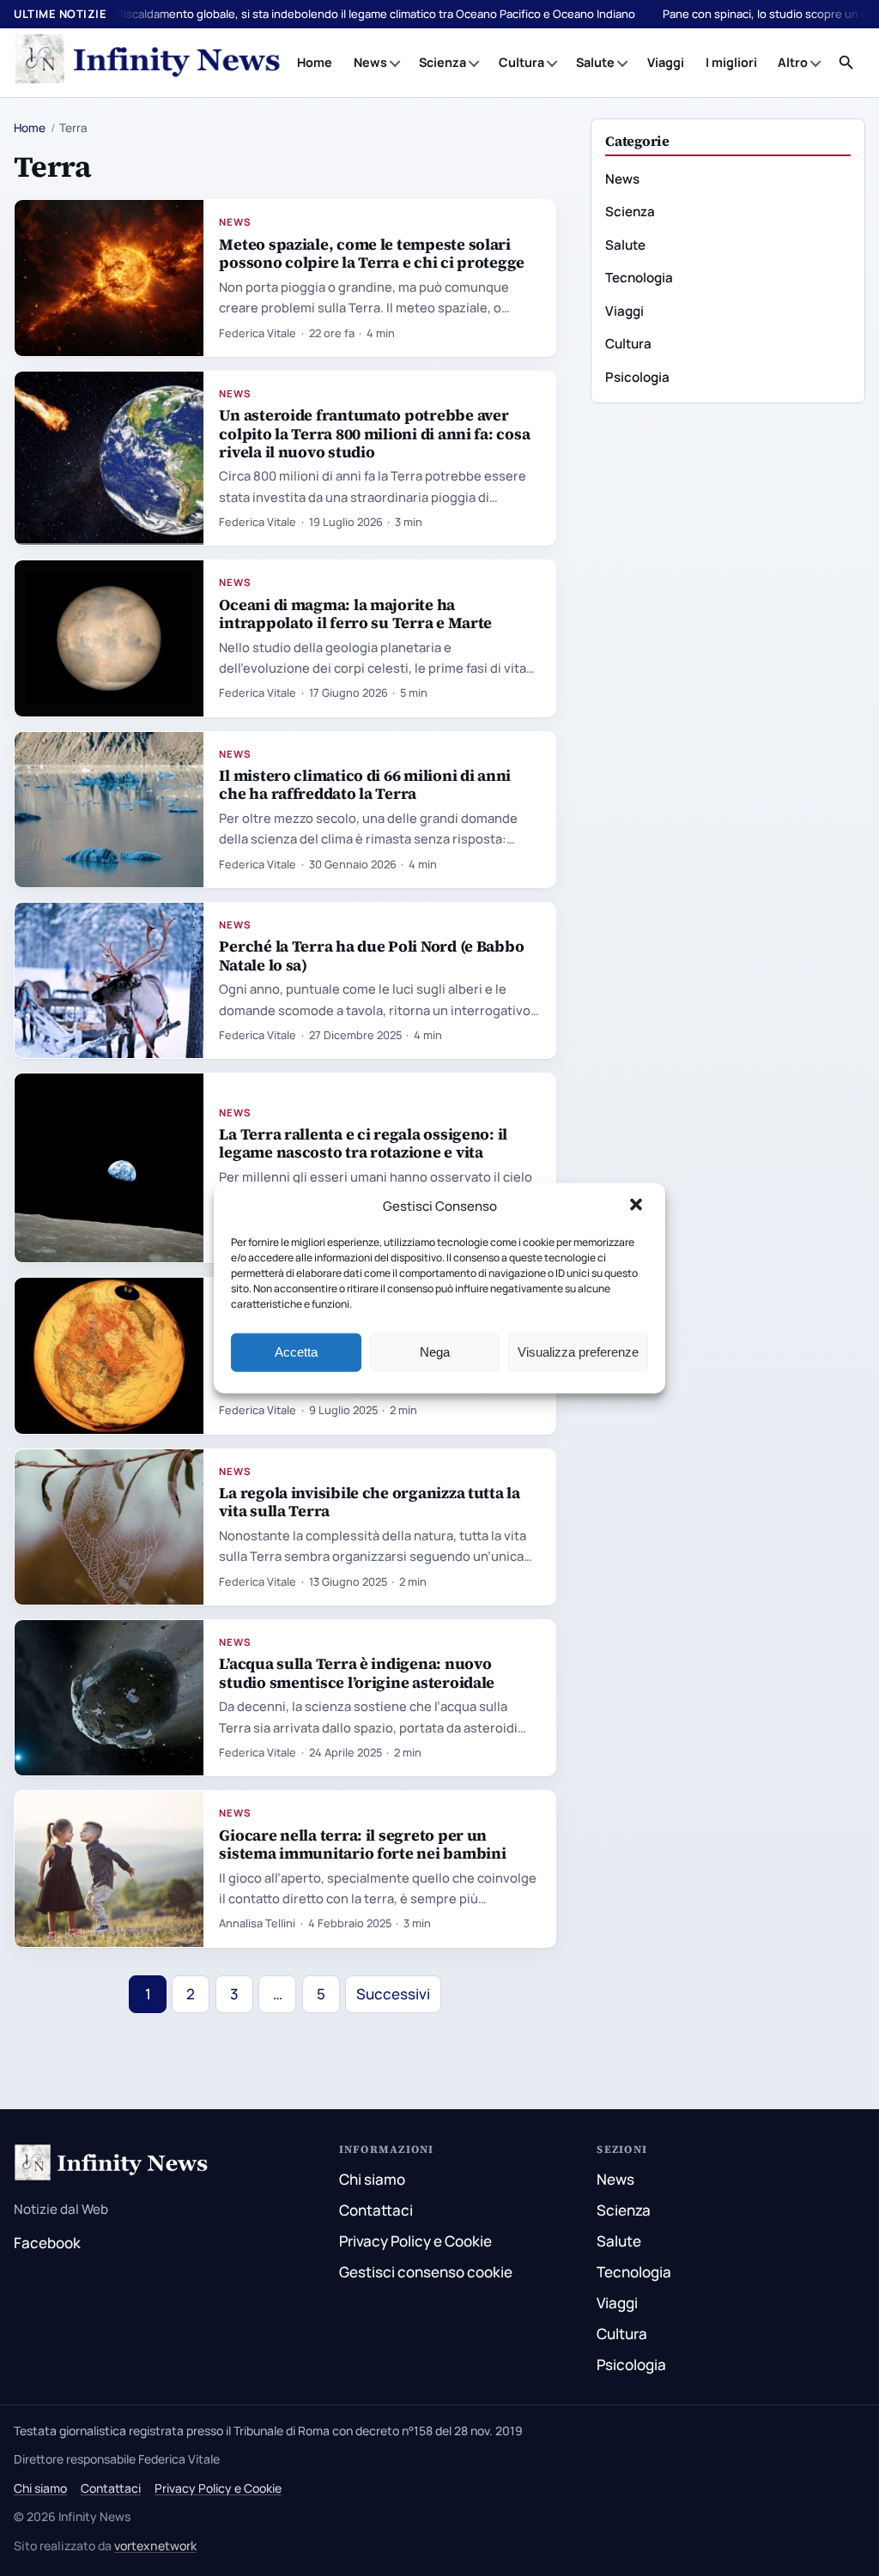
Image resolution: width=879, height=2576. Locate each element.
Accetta (296, 1352)
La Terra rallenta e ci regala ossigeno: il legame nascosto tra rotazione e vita (363, 1143)
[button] (638, 1206)
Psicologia (637, 377)
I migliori (731, 62)
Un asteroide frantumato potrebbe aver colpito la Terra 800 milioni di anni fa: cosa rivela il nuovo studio (374, 433)
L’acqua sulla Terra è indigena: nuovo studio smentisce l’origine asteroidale (357, 1672)
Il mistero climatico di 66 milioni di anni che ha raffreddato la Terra (365, 784)
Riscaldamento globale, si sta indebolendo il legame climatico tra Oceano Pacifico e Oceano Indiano (376, 14)
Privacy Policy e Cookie (415, 2241)
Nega (435, 1352)
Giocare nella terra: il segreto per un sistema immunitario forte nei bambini (362, 1844)
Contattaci (376, 2210)
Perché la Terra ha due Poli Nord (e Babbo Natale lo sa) (371, 955)
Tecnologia (639, 278)
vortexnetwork (155, 2546)
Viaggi (666, 62)
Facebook (47, 2243)
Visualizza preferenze (578, 1352)
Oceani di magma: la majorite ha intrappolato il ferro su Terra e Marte (355, 614)
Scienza (443, 62)
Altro (793, 62)
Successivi (393, 1994)
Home (315, 62)
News (370, 62)
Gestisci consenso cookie (426, 2272)
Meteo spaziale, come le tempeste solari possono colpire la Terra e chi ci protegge (372, 253)
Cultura (521, 62)
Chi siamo (372, 2179)
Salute (595, 62)
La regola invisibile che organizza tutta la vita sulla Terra (369, 1502)
